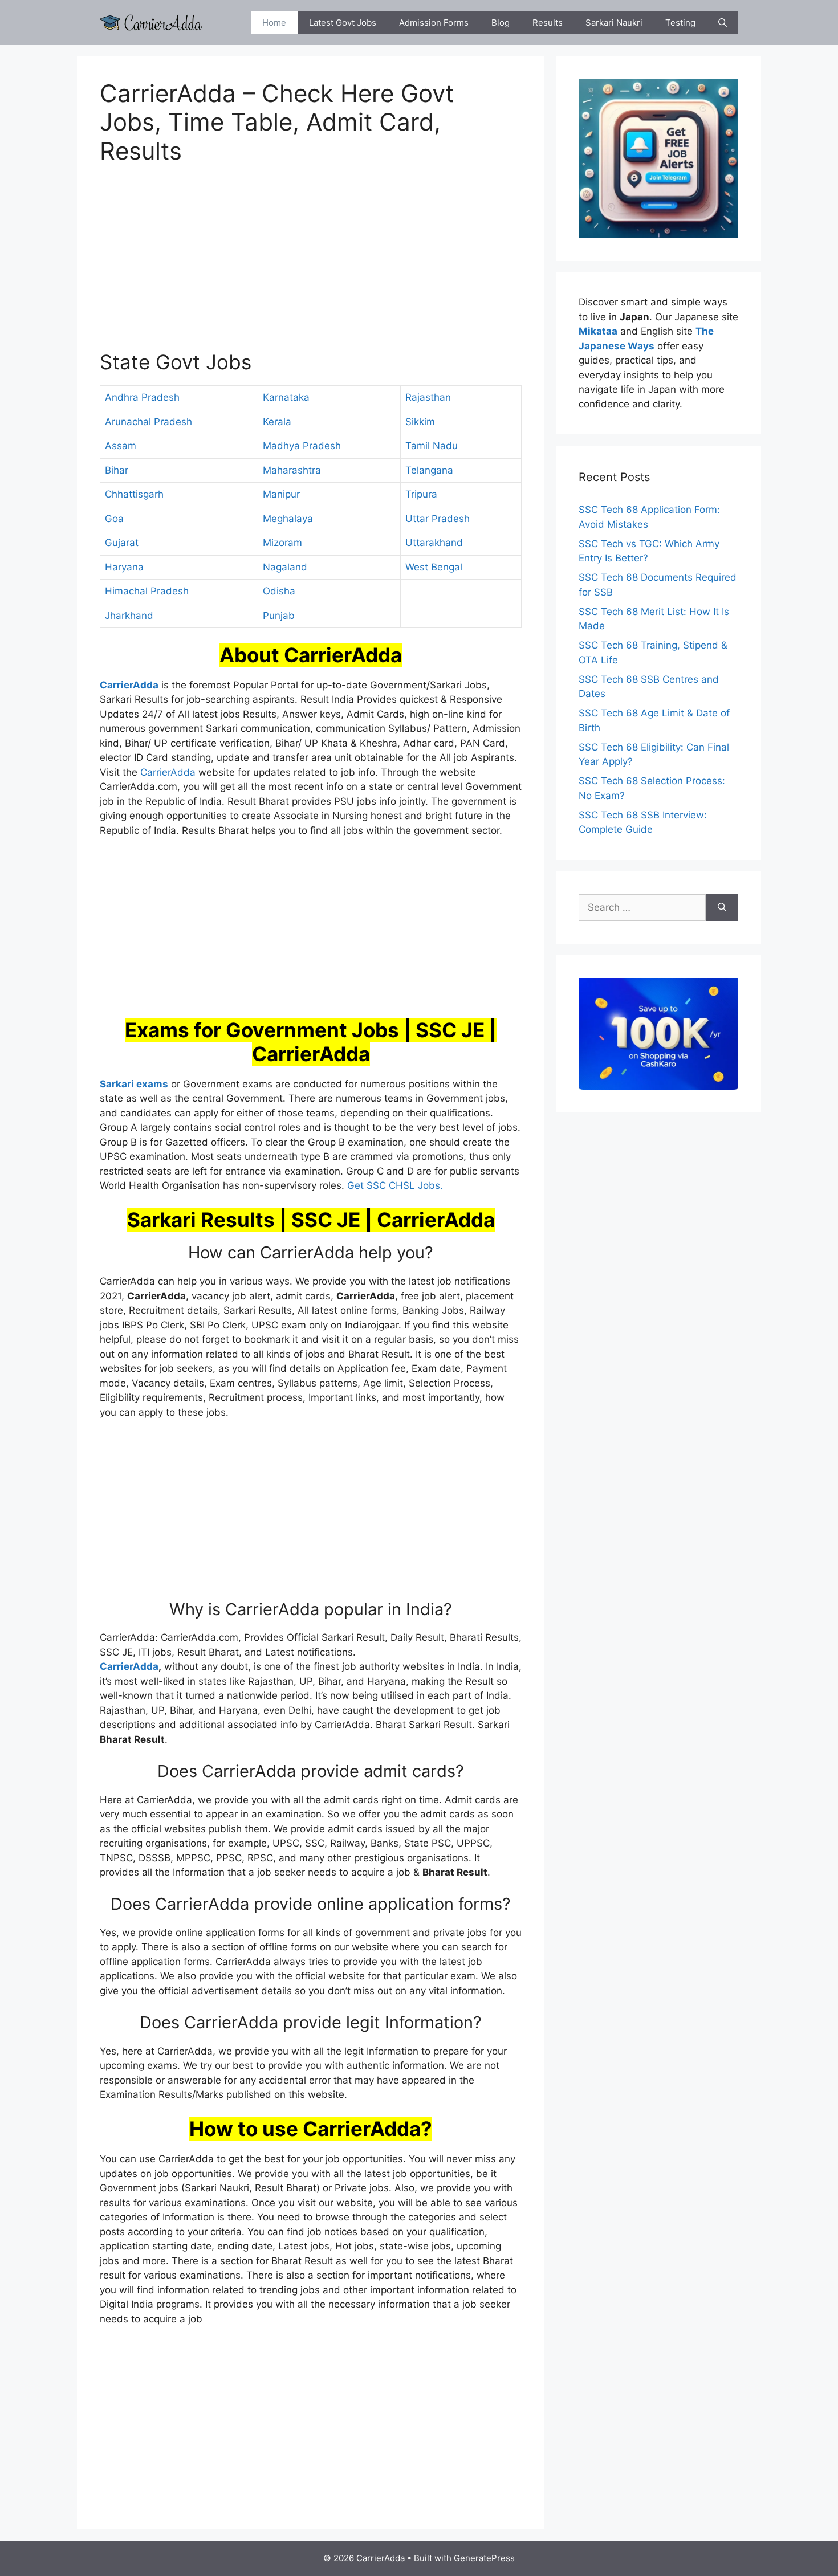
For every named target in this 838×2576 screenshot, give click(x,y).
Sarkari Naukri (614, 23)
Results (548, 23)
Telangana (429, 470)
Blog (501, 23)
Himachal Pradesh (147, 591)
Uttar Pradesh (438, 519)
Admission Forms (434, 23)
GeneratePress (484, 2558)
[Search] (722, 908)
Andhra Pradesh (142, 397)
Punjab (279, 616)
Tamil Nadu (432, 446)
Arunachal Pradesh (149, 422)
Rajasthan (428, 397)
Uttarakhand (434, 543)
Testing (680, 23)
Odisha (279, 591)
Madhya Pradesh (302, 446)
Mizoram (282, 543)
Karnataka (286, 397)
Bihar (117, 470)
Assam (121, 446)
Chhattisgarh (134, 494)
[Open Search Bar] (723, 23)
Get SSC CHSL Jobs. (395, 1185)
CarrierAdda (168, 772)
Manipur (281, 494)
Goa (114, 519)
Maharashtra (292, 470)
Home (274, 23)
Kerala (277, 422)
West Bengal (434, 567)
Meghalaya (288, 519)
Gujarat (122, 543)
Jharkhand (129, 616)
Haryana (124, 567)
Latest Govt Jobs (343, 23)
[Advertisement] (311, 264)
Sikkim (420, 422)
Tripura (421, 494)
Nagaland (285, 567)
